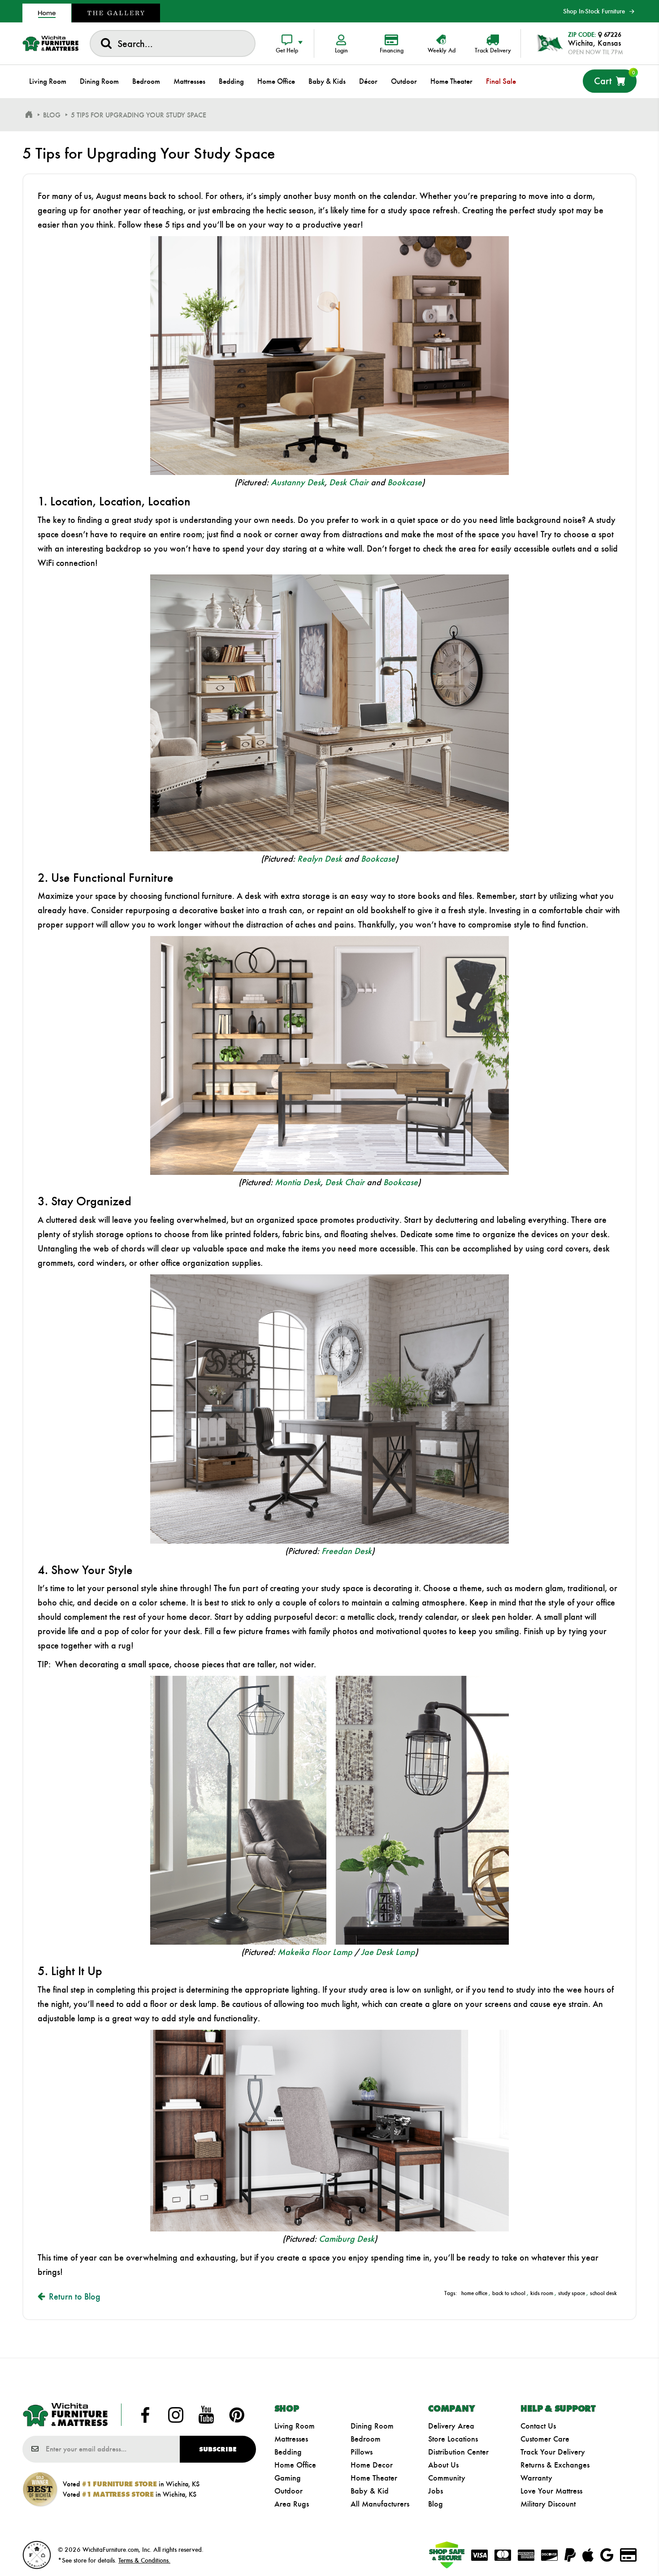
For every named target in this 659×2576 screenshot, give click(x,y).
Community (447, 2478)
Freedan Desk (347, 1551)
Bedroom (366, 2439)
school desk (603, 2293)
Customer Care (545, 2439)
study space (572, 2293)
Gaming (288, 2478)
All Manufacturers (380, 2504)
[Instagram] (176, 2415)
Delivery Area (451, 2426)
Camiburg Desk (347, 2239)
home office (474, 2293)
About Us (443, 2465)
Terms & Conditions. (144, 2560)
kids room (542, 2293)
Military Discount (548, 2504)
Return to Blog (75, 2296)
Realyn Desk (320, 859)
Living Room (295, 2426)
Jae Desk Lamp (388, 1952)
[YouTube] (206, 2415)
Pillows (362, 2452)
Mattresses (291, 2439)
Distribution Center (458, 2452)
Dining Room (372, 2426)
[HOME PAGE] (29, 115)
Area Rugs (292, 2504)
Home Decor (372, 2465)
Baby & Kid (370, 2491)
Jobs (436, 2491)
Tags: (451, 2293)
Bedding (288, 2452)
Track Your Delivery (553, 2452)
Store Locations (453, 2439)
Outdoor (288, 2491)
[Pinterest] (237, 2415)
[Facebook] (145, 2415)
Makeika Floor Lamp (315, 1952)
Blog (436, 2504)
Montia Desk (298, 1182)
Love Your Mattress (551, 2491)
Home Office (295, 2465)
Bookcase (405, 482)
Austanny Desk (298, 482)
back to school (509, 2293)
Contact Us (538, 2426)
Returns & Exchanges (555, 2465)
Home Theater (374, 2478)
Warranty (536, 2478)
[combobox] (173, 43)
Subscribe (218, 2449)
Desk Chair (349, 482)
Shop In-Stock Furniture (594, 11)
